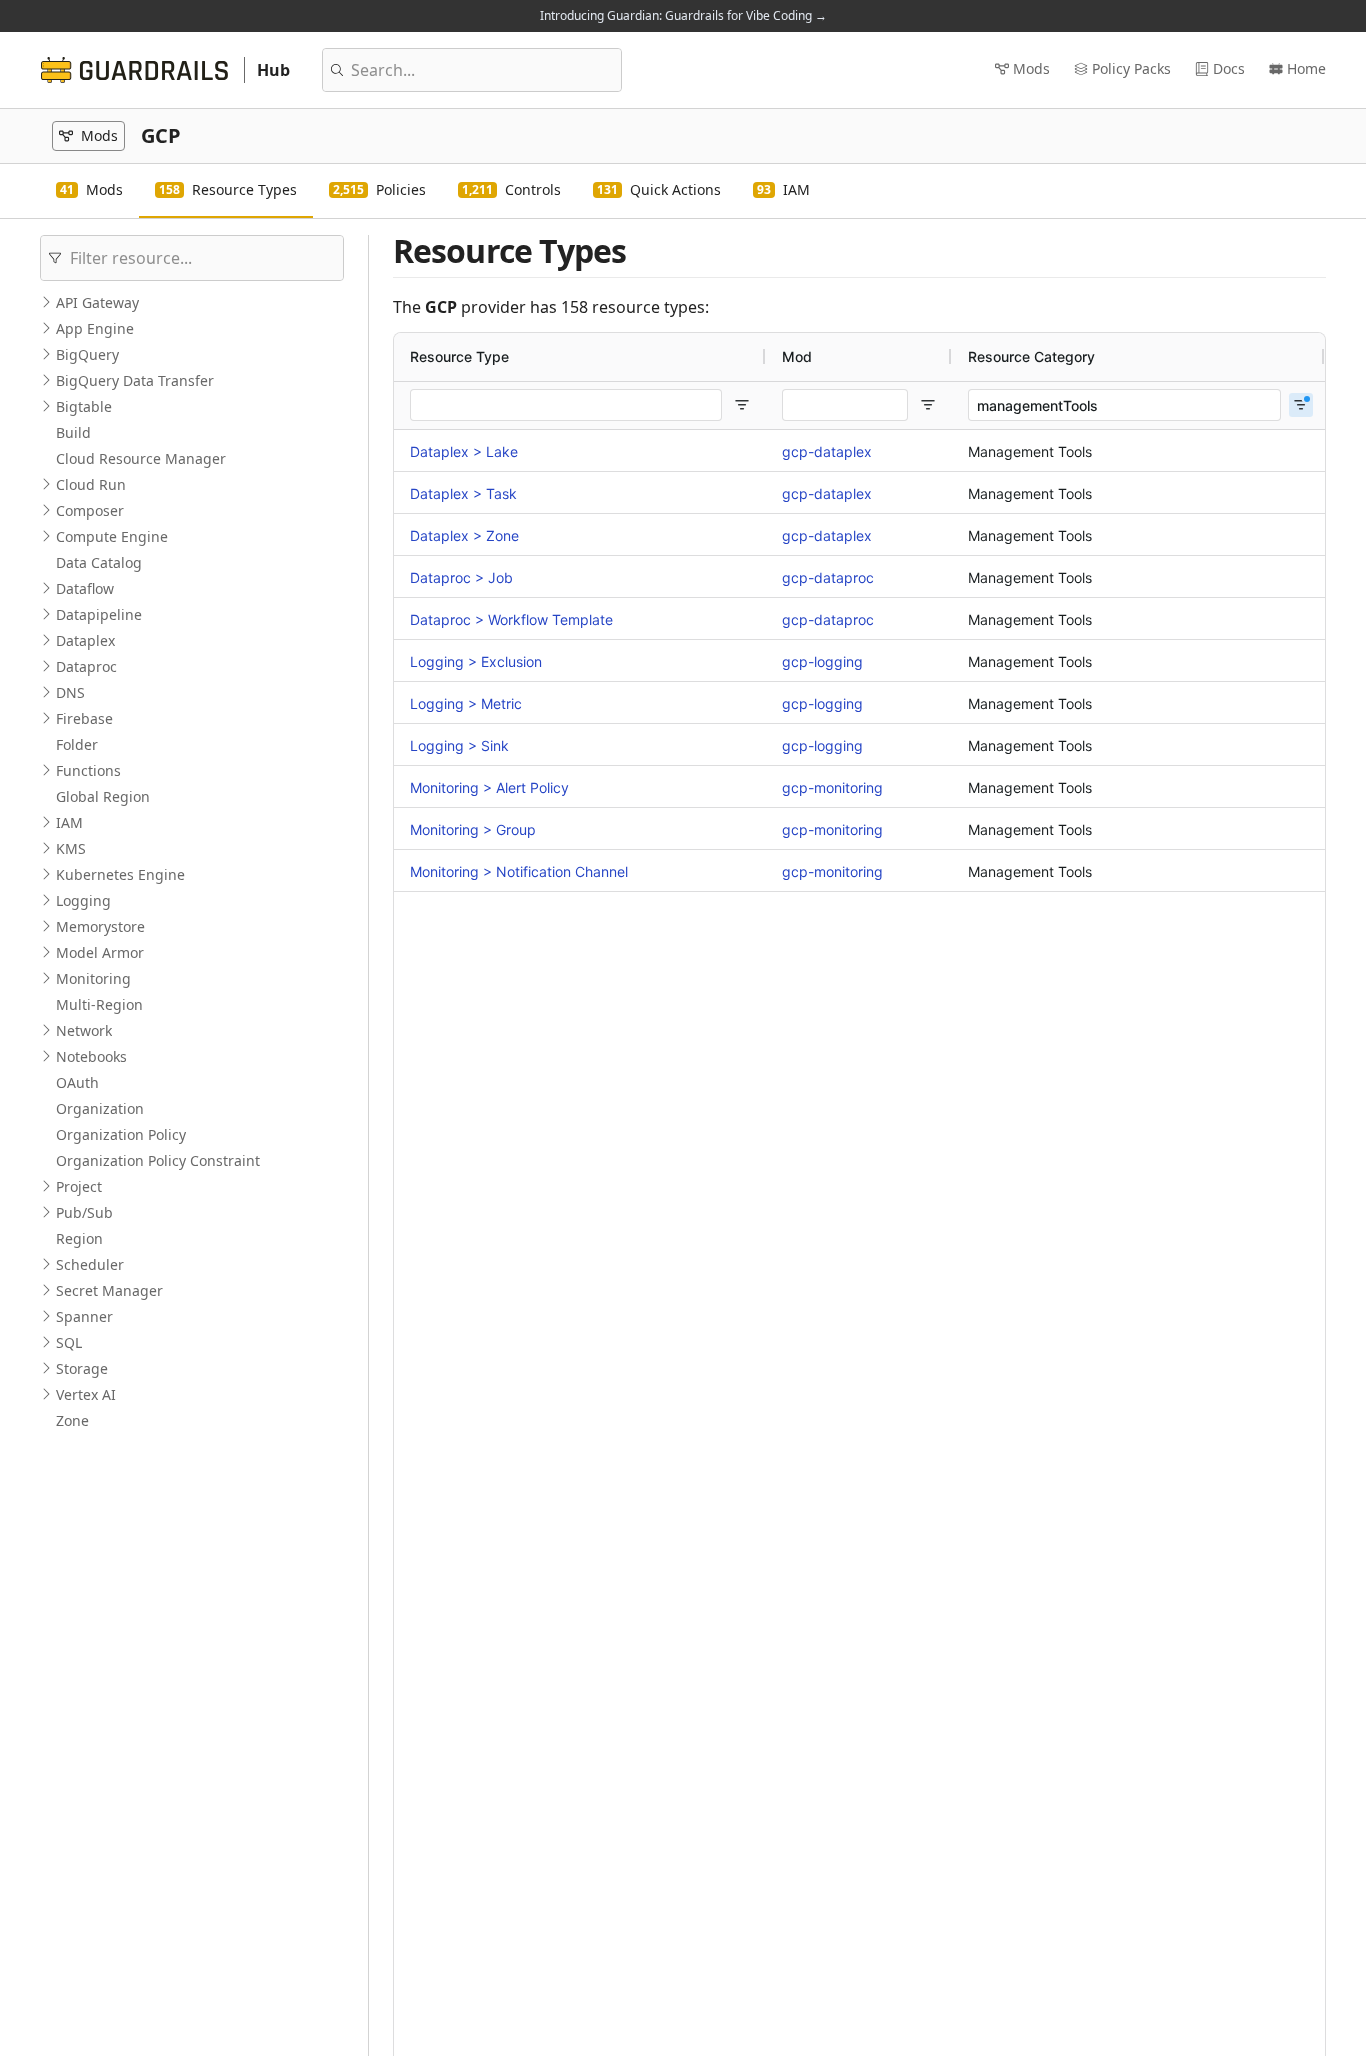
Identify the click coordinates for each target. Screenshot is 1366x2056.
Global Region (103, 796)
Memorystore (100, 926)
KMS (71, 848)
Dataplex (85, 640)
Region (79, 1238)
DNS (70, 692)
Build (73, 432)
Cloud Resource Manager (141, 458)
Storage (82, 1368)
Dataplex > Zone (464, 535)
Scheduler (90, 1264)
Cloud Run (91, 484)
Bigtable (84, 406)
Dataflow (85, 588)
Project (79, 1186)
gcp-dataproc (828, 577)
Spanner (84, 1316)
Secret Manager (109, 1290)
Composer (90, 510)
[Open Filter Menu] (742, 405)
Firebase (84, 718)
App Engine (95, 328)
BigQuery (87, 354)
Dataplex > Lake (464, 451)
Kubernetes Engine (120, 874)
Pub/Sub (84, 1212)
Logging (83, 900)
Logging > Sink (459, 745)
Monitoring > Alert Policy (489, 787)
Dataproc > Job (461, 577)
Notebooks (91, 1056)
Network (84, 1030)
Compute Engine (112, 536)
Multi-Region (99, 1004)
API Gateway (97, 302)
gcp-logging (822, 661)
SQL (69, 1342)
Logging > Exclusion (476, 661)
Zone (72, 1420)
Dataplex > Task (463, 493)
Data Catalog (99, 562)
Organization (100, 1108)
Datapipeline (99, 614)
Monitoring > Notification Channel (519, 871)
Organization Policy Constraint (158, 1160)
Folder (77, 744)
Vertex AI (86, 1394)
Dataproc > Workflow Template (511, 619)
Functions (88, 770)
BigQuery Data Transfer (135, 380)
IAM (69, 822)
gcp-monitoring (832, 787)
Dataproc (86, 666)
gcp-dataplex (827, 451)
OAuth (77, 1082)
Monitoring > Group (473, 829)
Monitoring (93, 978)
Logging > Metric (466, 703)
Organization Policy (121, 1134)
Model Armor (100, 952)
